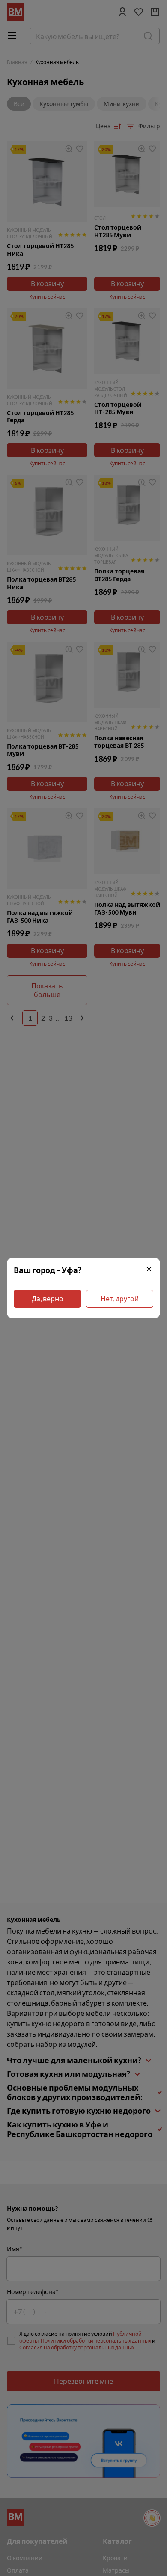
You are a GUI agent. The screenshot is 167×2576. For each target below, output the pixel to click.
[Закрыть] (149, 1270)
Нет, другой (120, 1299)
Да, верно (48, 1299)
